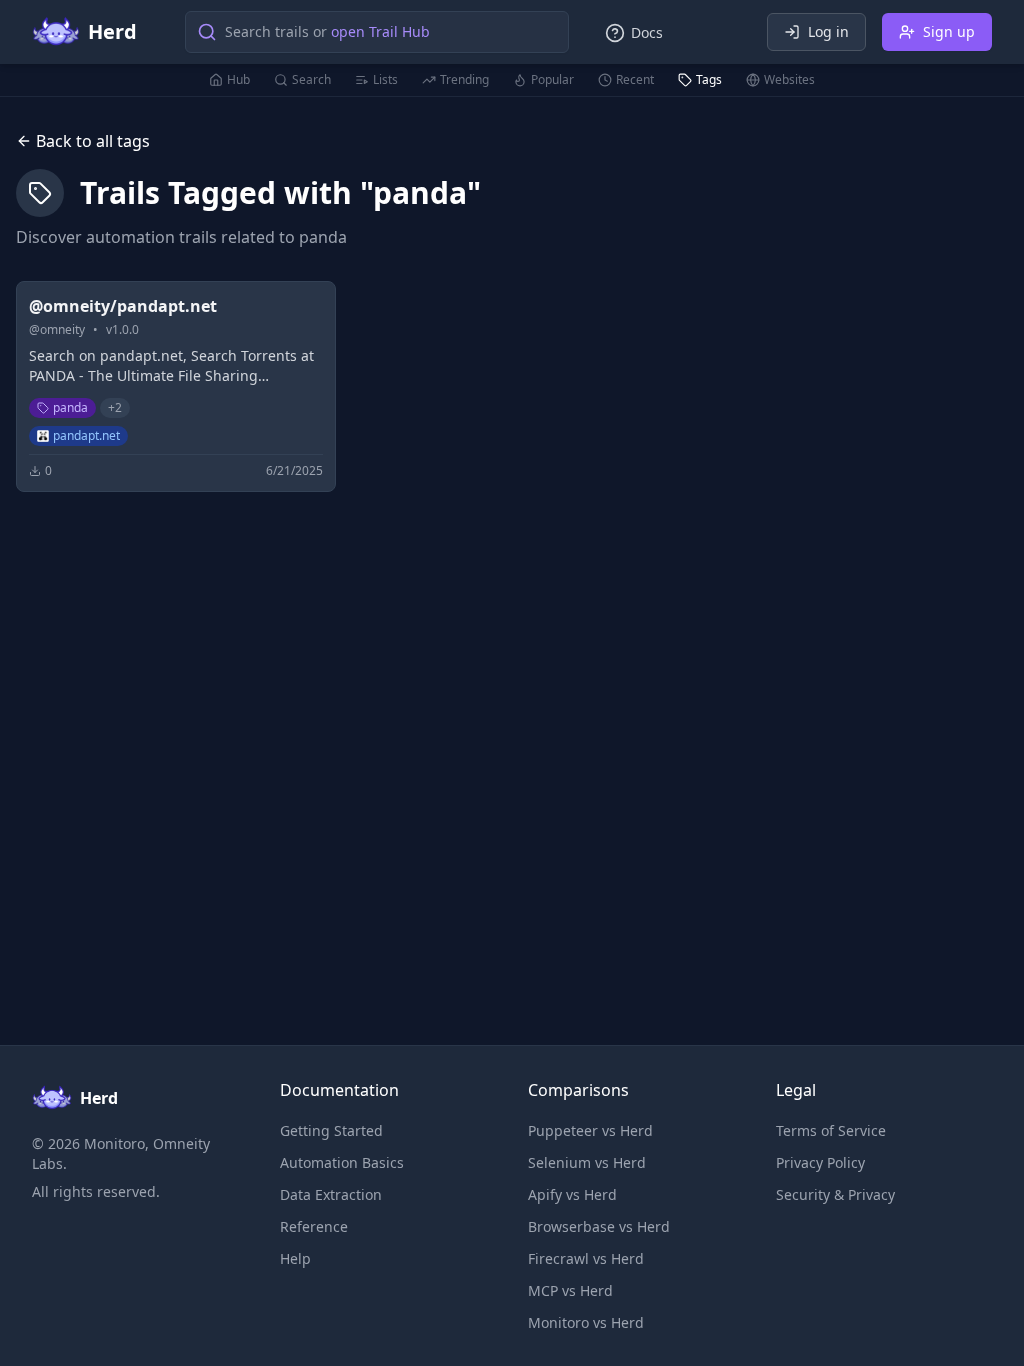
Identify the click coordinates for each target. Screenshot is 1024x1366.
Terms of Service (831, 1130)
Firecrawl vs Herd (586, 1258)
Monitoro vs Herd (586, 1322)
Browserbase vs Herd (599, 1226)
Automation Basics (342, 1162)
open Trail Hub (380, 31)
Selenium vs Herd (587, 1162)
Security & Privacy (835, 1194)
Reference (314, 1226)
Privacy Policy (820, 1162)
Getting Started (331, 1130)
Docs (647, 32)
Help (295, 1258)
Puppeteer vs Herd (590, 1130)
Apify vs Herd (572, 1194)
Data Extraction (331, 1194)
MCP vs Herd (570, 1290)
